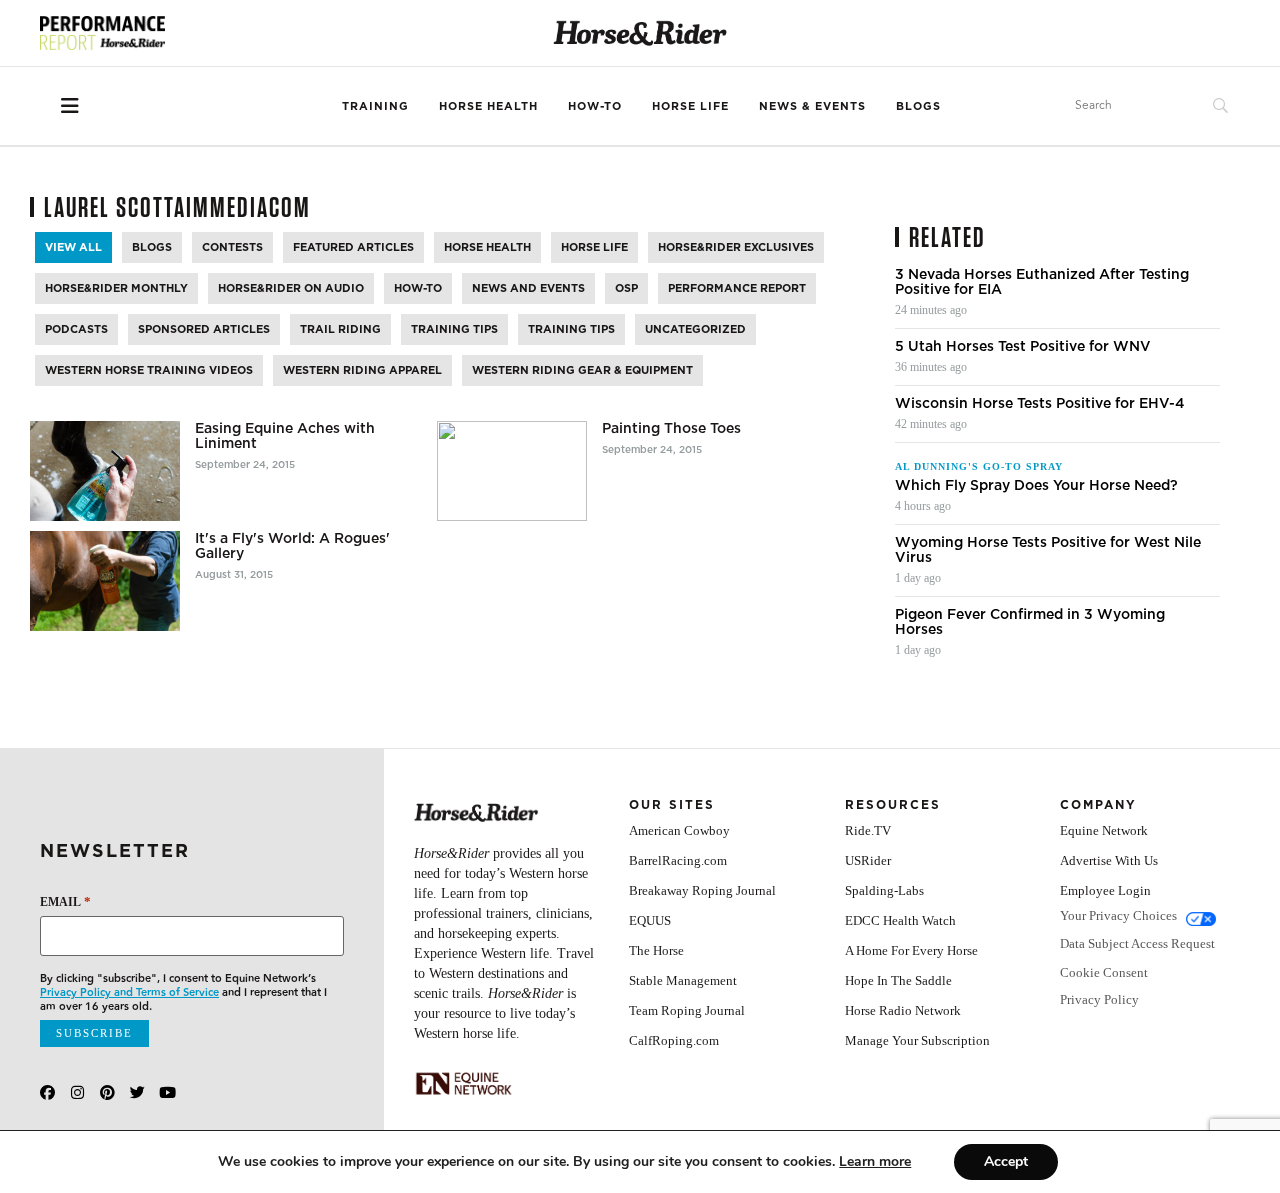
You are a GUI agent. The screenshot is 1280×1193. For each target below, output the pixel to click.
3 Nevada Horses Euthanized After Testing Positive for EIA (1042, 282)
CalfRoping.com (674, 1040)
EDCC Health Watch (900, 920)
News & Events (812, 106)
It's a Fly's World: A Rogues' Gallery (292, 546)
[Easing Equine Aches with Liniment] (105, 471)
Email (65, 901)
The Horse (656, 950)
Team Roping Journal (687, 1010)
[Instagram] (77, 1092)
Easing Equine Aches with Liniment (285, 436)
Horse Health (488, 106)
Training (375, 106)
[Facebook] (47, 1092)
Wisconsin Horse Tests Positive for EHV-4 (1040, 403)
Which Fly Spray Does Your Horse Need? (1036, 485)
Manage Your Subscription (917, 1040)
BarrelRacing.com (678, 860)
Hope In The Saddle (898, 980)
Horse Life (690, 106)
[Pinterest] (107, 1092)
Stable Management (683, 980)
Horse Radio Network (903, 1010)
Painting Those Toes (671, 428)
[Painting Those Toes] (512, 471)
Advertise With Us (1109, 860)
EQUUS (650, 920)
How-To (595, 106)
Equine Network (1104, 830)
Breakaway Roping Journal (702, 890)
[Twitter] (137, 1092)
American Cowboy (679, 830)
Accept (1006, 1161)
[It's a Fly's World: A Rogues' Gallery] (105, 581)
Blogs (918, 106)
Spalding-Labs (884, 890)
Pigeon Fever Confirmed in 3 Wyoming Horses (1030, 622)
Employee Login (1105, 890)
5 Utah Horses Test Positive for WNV (1023, 346)
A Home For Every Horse (911, 950)
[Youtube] (167, 1092)
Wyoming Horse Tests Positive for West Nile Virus (1048, 550)
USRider (868, 860)
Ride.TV (868, 830)
